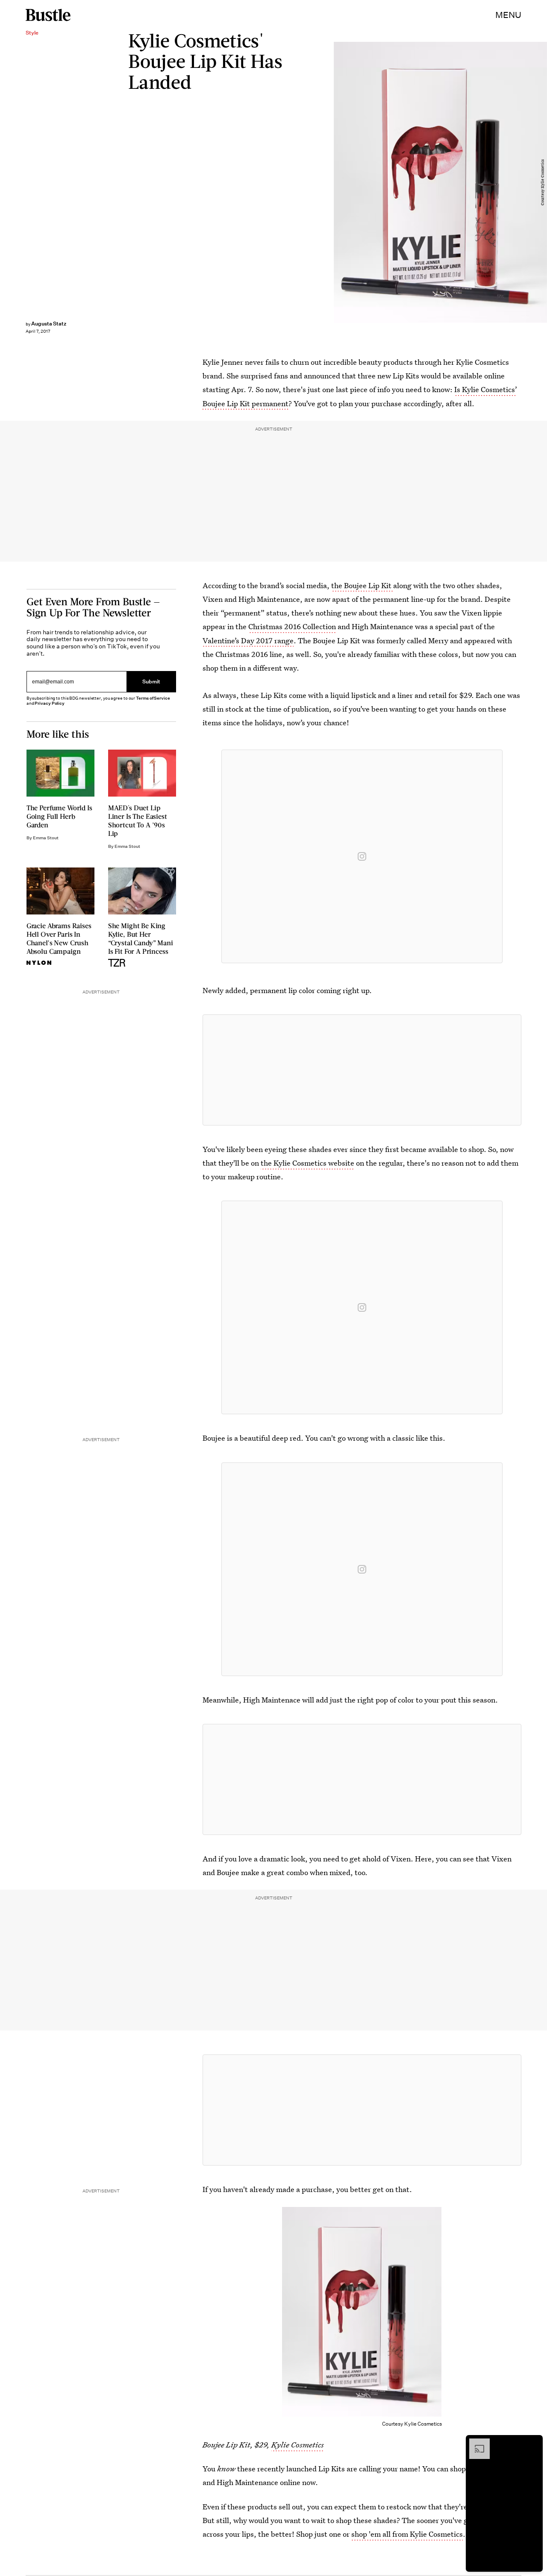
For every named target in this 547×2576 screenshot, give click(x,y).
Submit (151, 681)
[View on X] (362, 1070)
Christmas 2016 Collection (292, 626)
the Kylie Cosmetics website (307, 1163)
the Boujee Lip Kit (362, 585)
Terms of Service (153, 698)
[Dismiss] (533, 2443)
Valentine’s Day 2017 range (248, 640)
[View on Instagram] (362, 856)
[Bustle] (48, 15)
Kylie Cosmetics (298, 2445)
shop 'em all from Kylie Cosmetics (407, 2534)
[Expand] (475, 2443)
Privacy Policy (50, 703)
